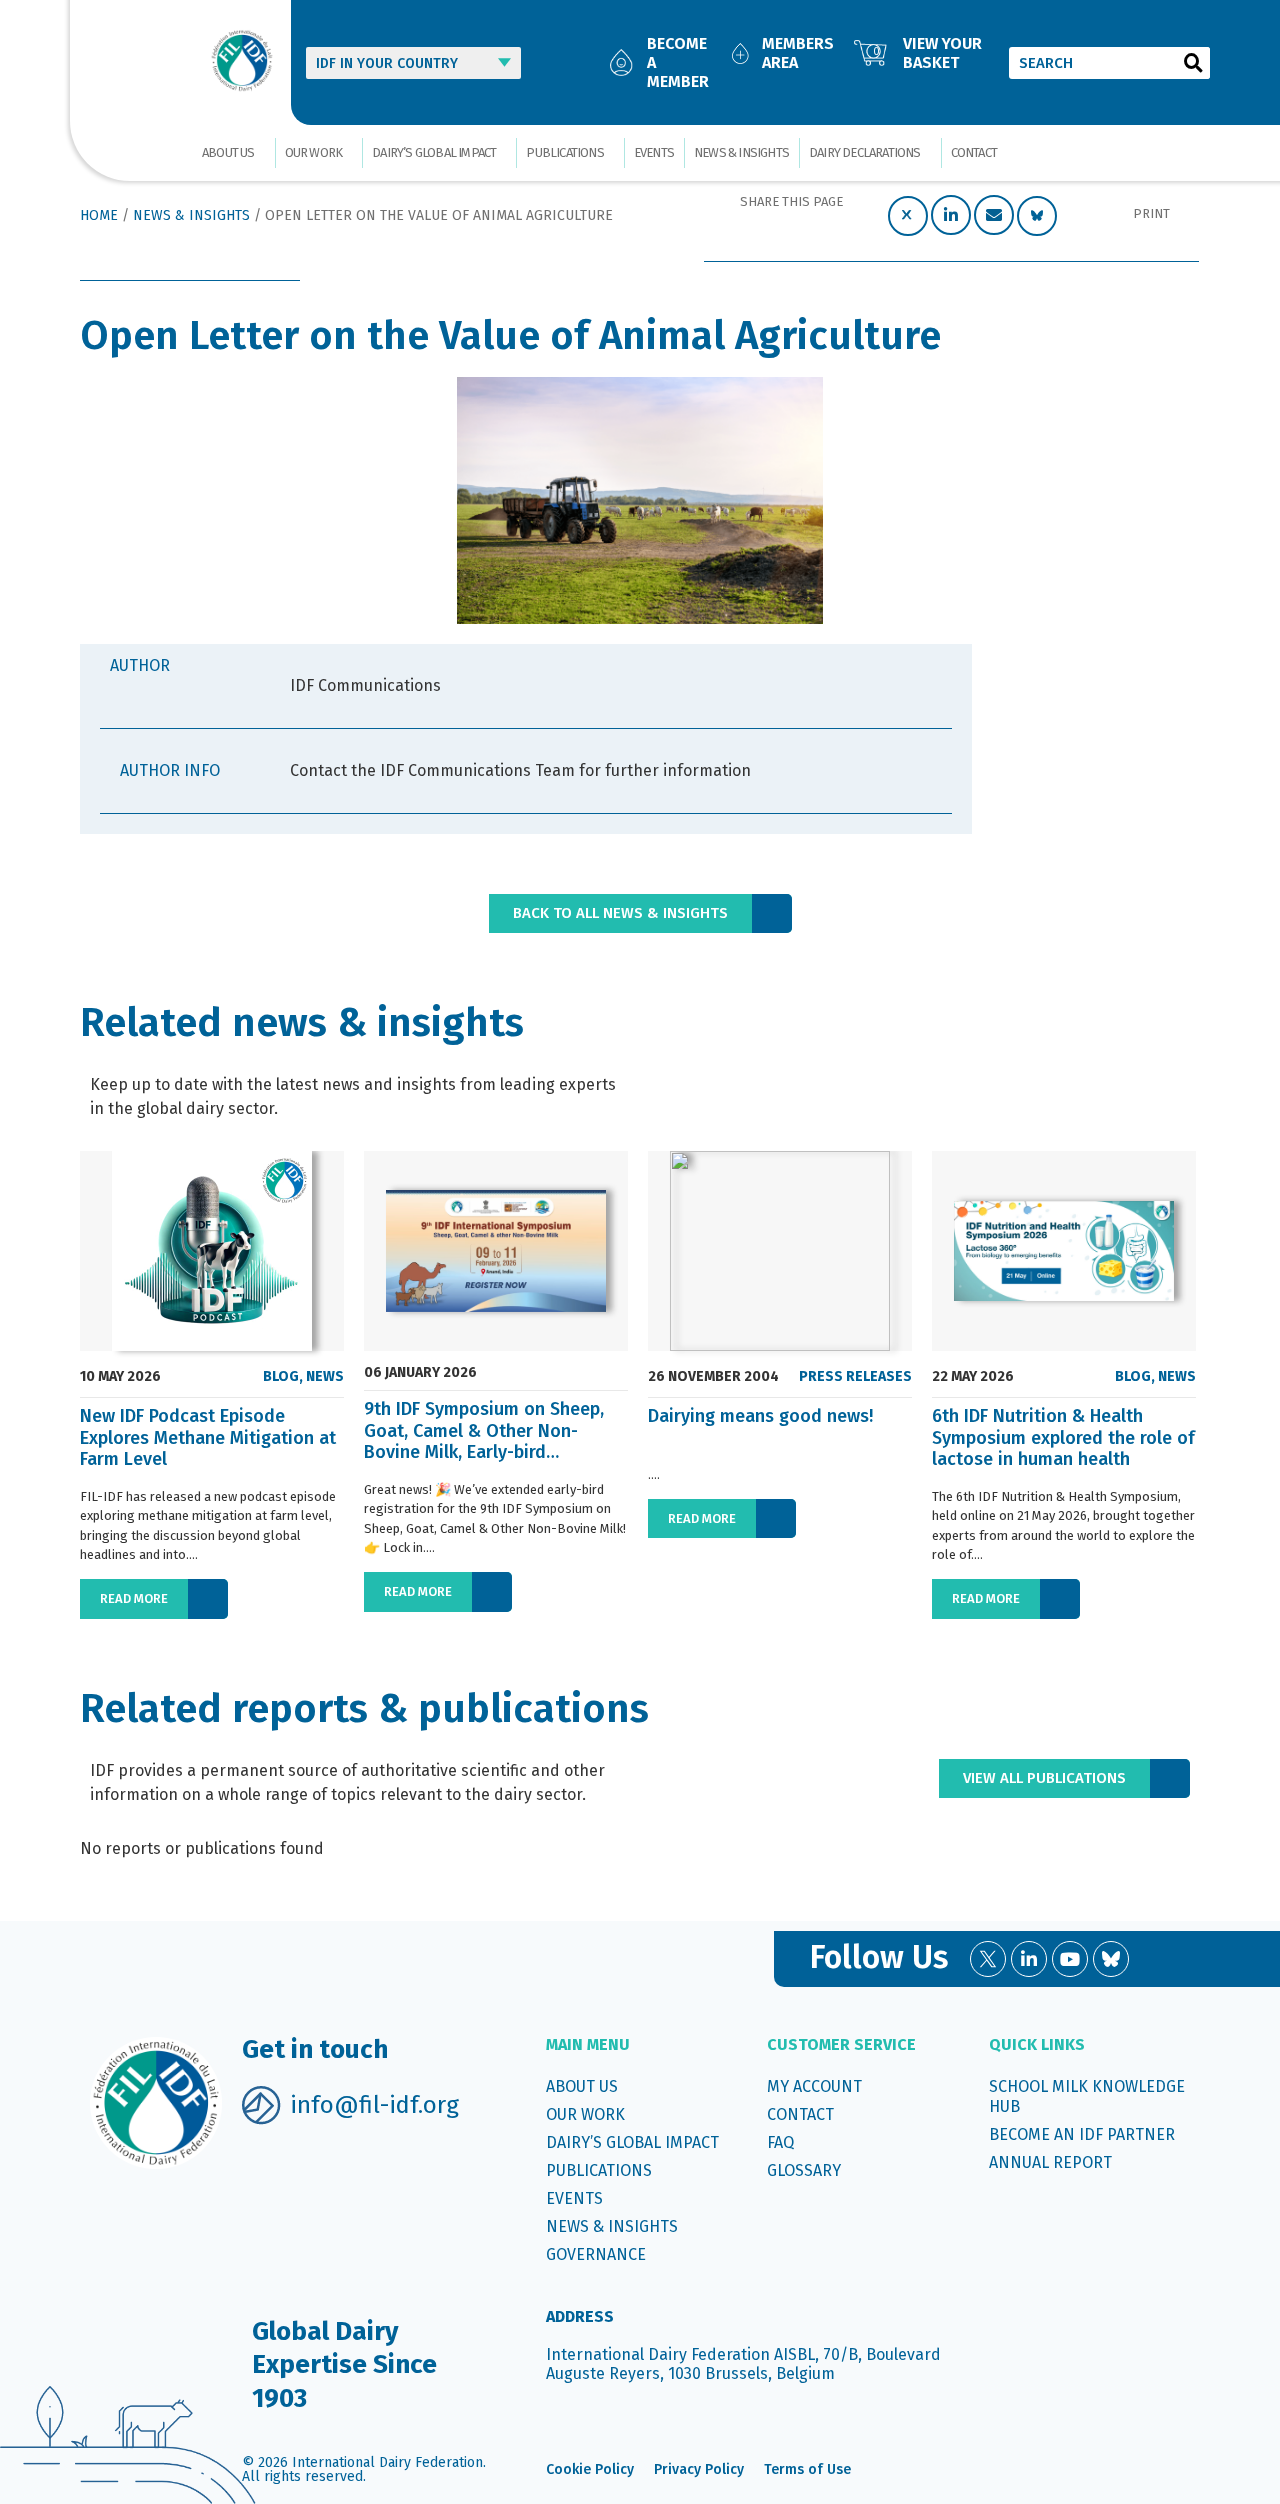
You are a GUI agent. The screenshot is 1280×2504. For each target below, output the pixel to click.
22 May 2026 (973, 1377)
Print (1151, 213)
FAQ (780, 2142)
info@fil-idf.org (374, 2105)
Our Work (314, 152)
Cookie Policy (590, 2469)
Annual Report (1050, 2162)
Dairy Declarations (865, 152)
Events (654, 152)
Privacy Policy (699, 2469)
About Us (228, 152)
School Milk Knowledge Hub (1087, 2096)
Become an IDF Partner (1082, 2134)
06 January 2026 (420, 1373)
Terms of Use (807, 2469)
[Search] (1194, 63)
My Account (814, 2086)
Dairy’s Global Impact (434, 152)
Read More (134, 1598)
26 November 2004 (713, 1377)
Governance (596, 2254)
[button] (908, 216)
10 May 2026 (120, 1377)
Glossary (804, 2170)
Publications (564, 152)
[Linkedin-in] (1029, 1959)
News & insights (741, 152)
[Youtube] (1070, 1959)
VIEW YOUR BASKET (942, 53)
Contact (974, 152)
